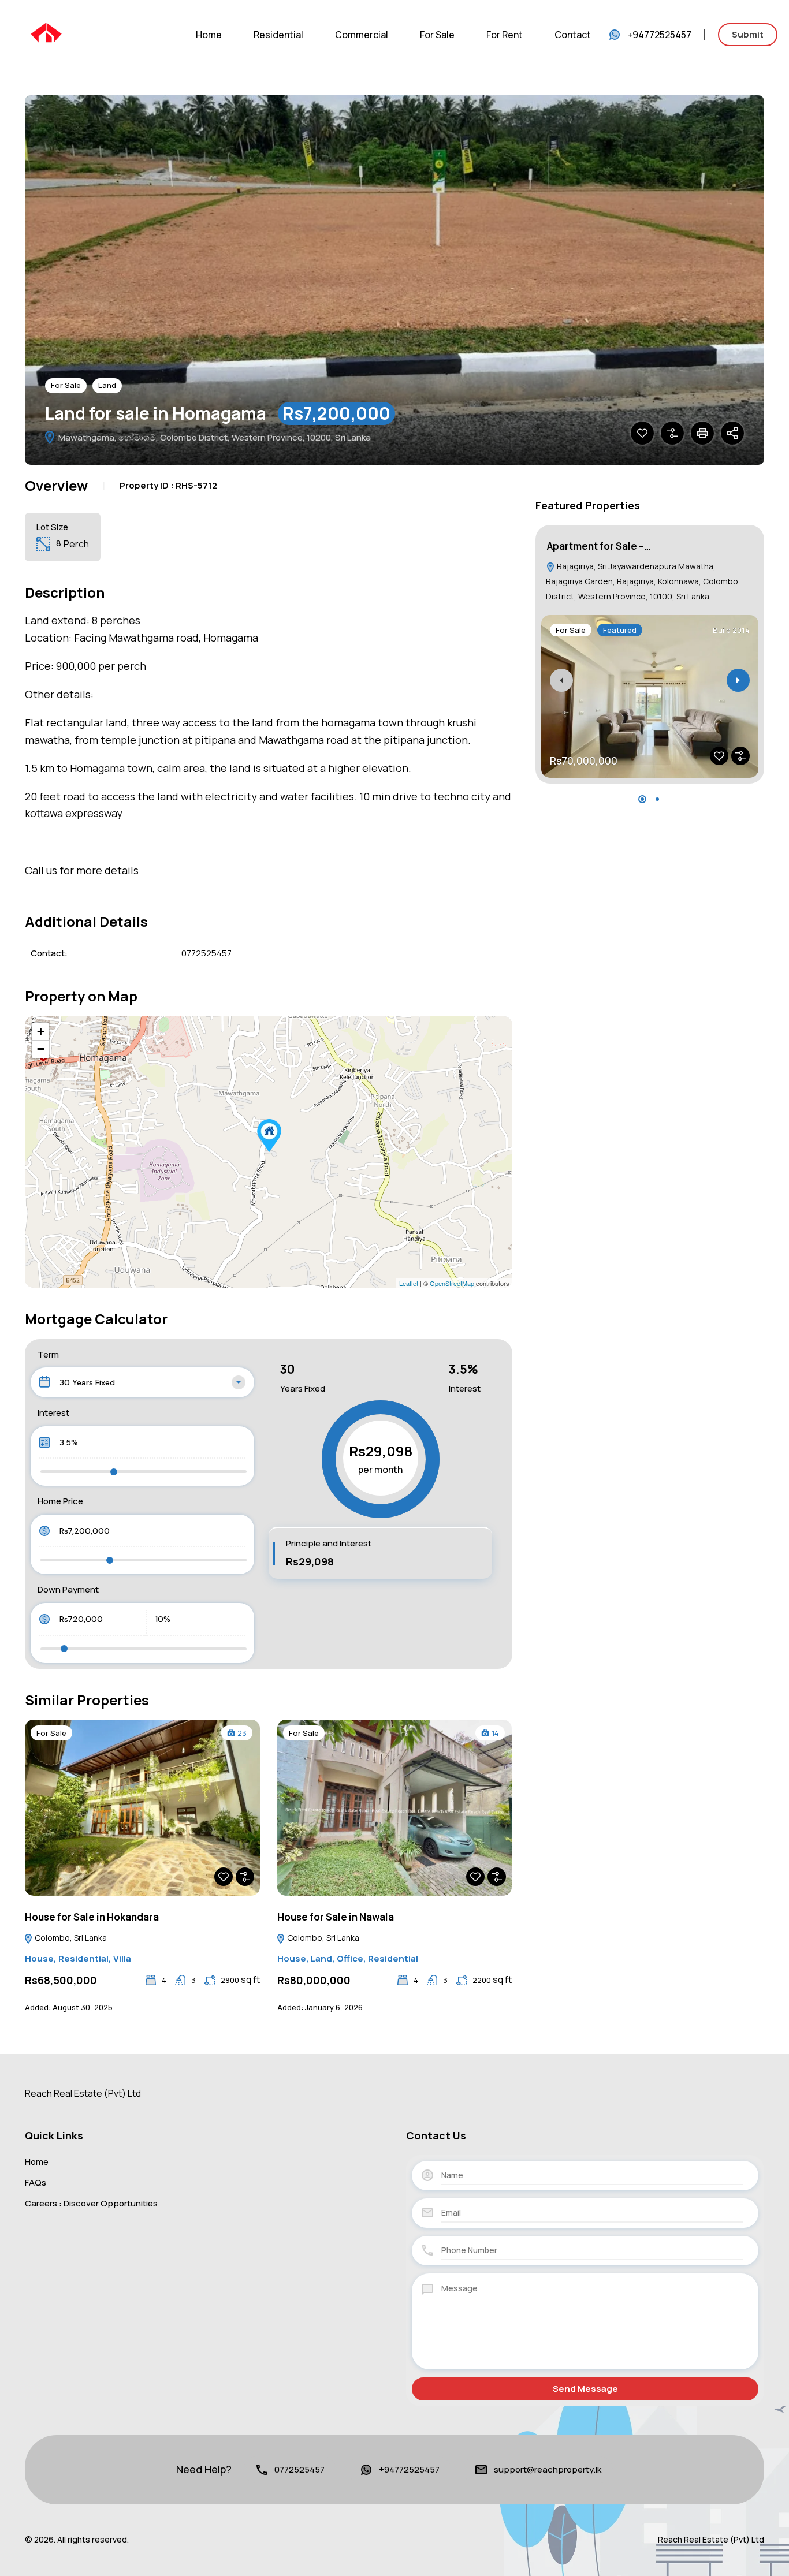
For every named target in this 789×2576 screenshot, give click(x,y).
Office (350, 1958)
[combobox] (142, 1382)
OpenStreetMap (452, 1283)
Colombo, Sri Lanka (70, 1938)
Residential (278, 35)
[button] (642, 799)
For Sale (437, 35)
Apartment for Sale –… (599, 546)
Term (48, 1354)
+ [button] (41, 1032)
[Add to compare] (672, 433)
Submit (748, 34)
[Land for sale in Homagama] (269, 1136)
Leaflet (409, 1283)
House (39, 1958)
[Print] (702, 433)
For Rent (505, 35)
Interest (53, 1413)
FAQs (36, 2182)
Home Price (60, 1501)
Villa (122, 1958)
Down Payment (68, 1589)
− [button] (41, 1049)
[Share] (732, 433)
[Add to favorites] (642, 433)
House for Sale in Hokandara (92, 1917)
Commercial (362, 35)
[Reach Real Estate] (46, 33)
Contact (573, 35)
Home (209, 35)
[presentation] (561, 680)
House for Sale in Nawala (336, 1917)
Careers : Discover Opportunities (91, 2203)
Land (107, 385)
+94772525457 (659, 35)
